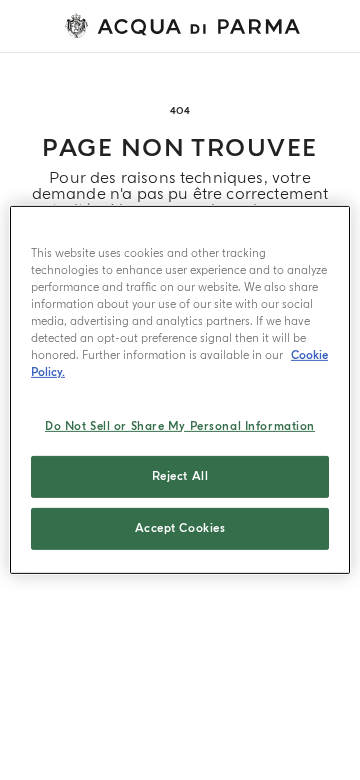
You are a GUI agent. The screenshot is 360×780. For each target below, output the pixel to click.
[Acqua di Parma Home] (188, 25)
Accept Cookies (180, 528)
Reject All (180, 476)
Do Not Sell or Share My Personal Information (180, 425)
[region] (180, 390)
